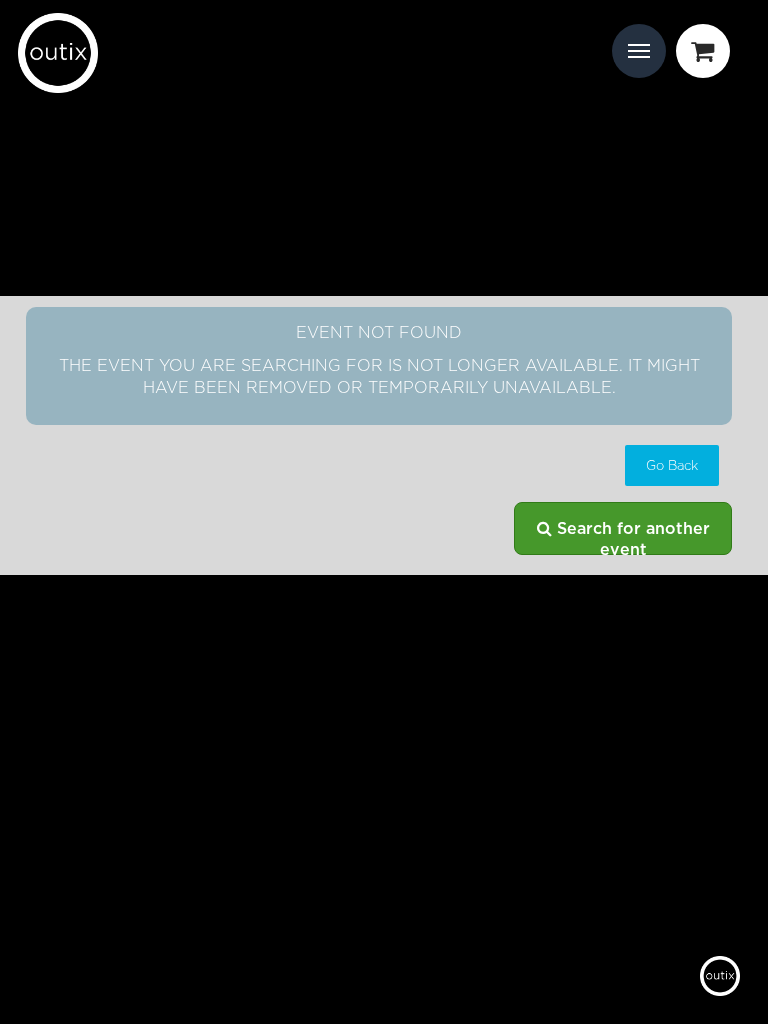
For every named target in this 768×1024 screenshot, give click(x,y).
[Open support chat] (720, 976)
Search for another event (631, 538)
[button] (672, 465)
